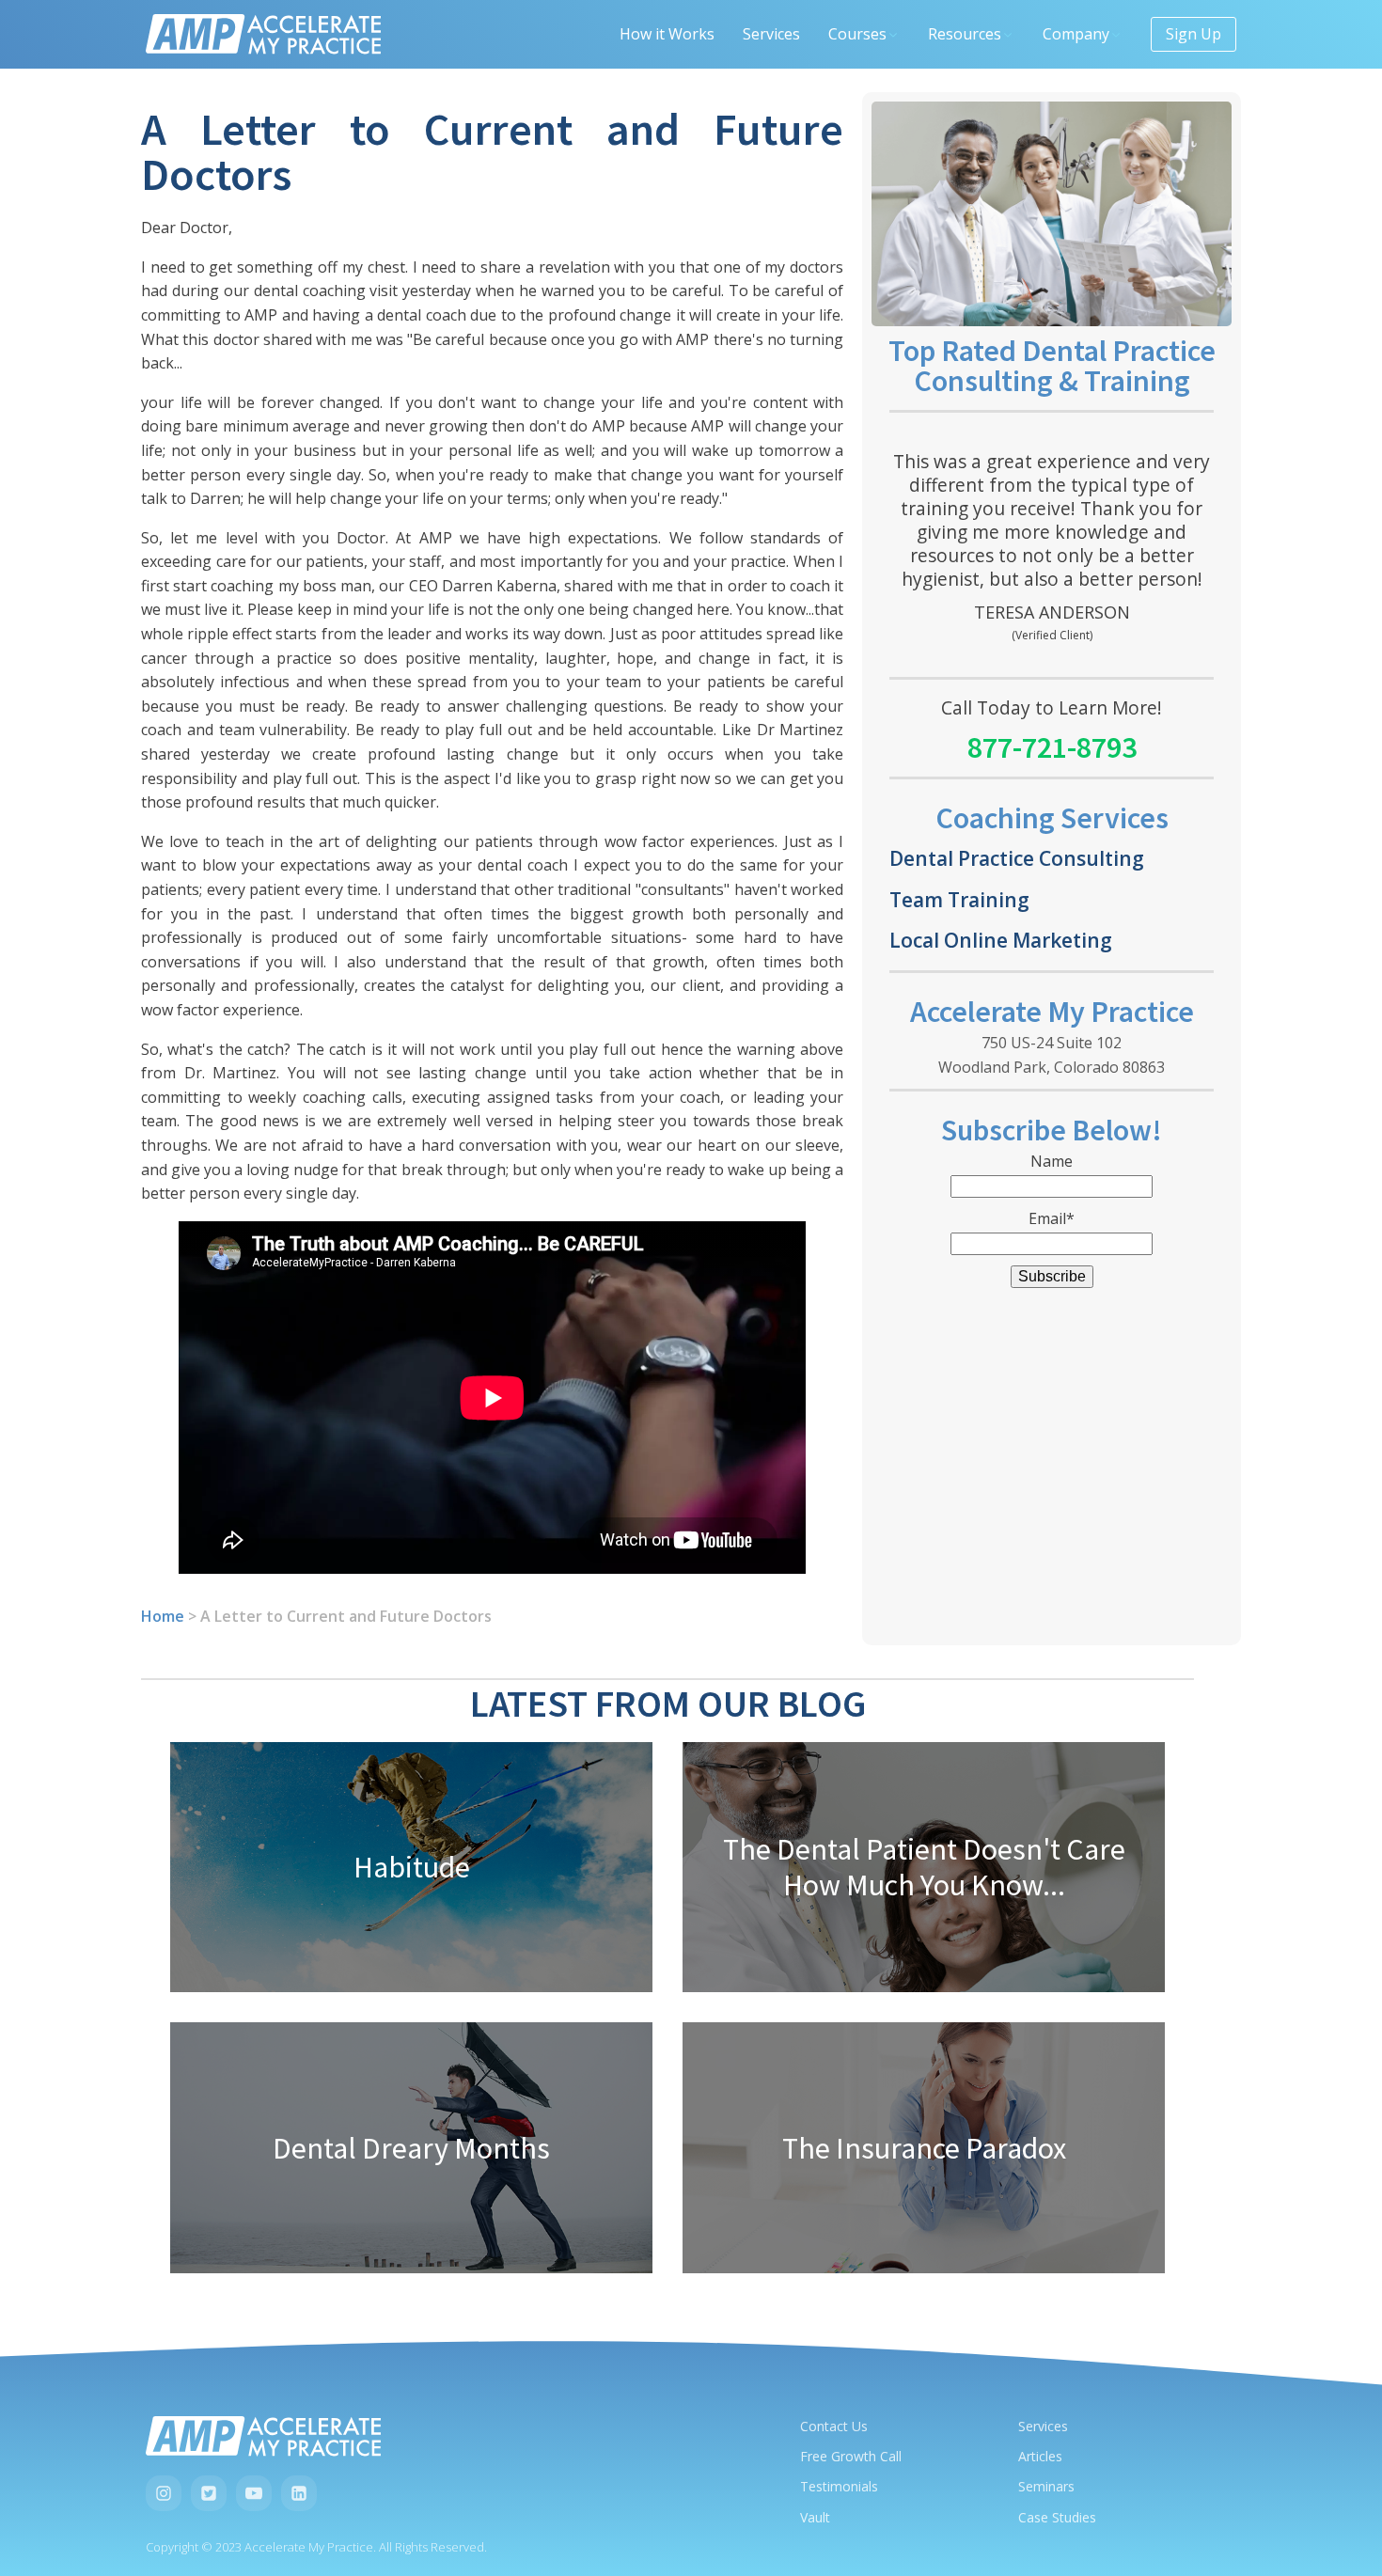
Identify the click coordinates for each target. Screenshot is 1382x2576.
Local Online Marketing (1001, 940)
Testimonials (839, 2486)
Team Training (959, 899)
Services (771, 34)
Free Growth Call (851, 2456)
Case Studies (1057, 2517)
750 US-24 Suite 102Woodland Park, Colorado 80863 (1052, 1055)
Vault (815, 2517)
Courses (857, 34)
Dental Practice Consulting (1017, 858)
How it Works (667, 34)
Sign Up (1194, 34)
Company (1076, 34)
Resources (965, 34)
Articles (1040, 2456)
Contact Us (834, 2426)
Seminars (1046, 2486)
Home (163, 1616)
